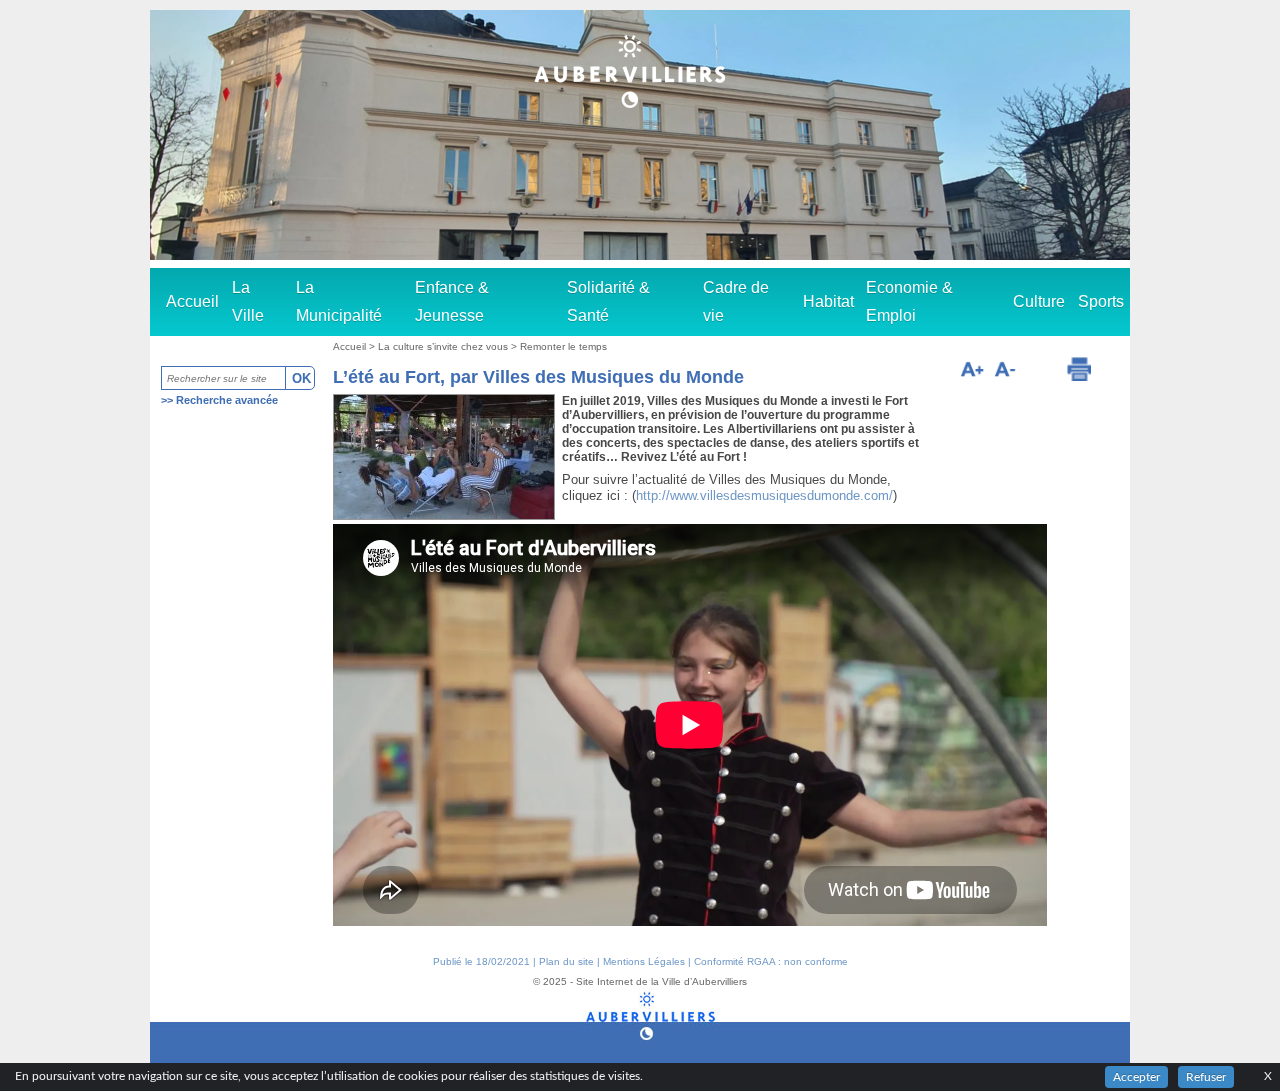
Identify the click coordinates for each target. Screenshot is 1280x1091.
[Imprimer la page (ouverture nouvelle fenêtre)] (1079, 369)
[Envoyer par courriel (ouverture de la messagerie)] (1040, 372)
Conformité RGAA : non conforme (771, 961)
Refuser (1206, 1077)
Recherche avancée (227, 400)
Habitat (828, 301)
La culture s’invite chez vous (444, 346)
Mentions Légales (644, 961)
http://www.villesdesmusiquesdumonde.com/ (764, 495)
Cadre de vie (736, 301)
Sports (1101, 301)
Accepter (1136, 1077)
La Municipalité (339, 301)
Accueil (192, 301)
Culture (1039, 301)
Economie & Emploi (909, 301)
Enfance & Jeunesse (452, 301)
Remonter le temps (563, 346)
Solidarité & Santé (608, 301)
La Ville (248, 301)
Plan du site (566, 961)
